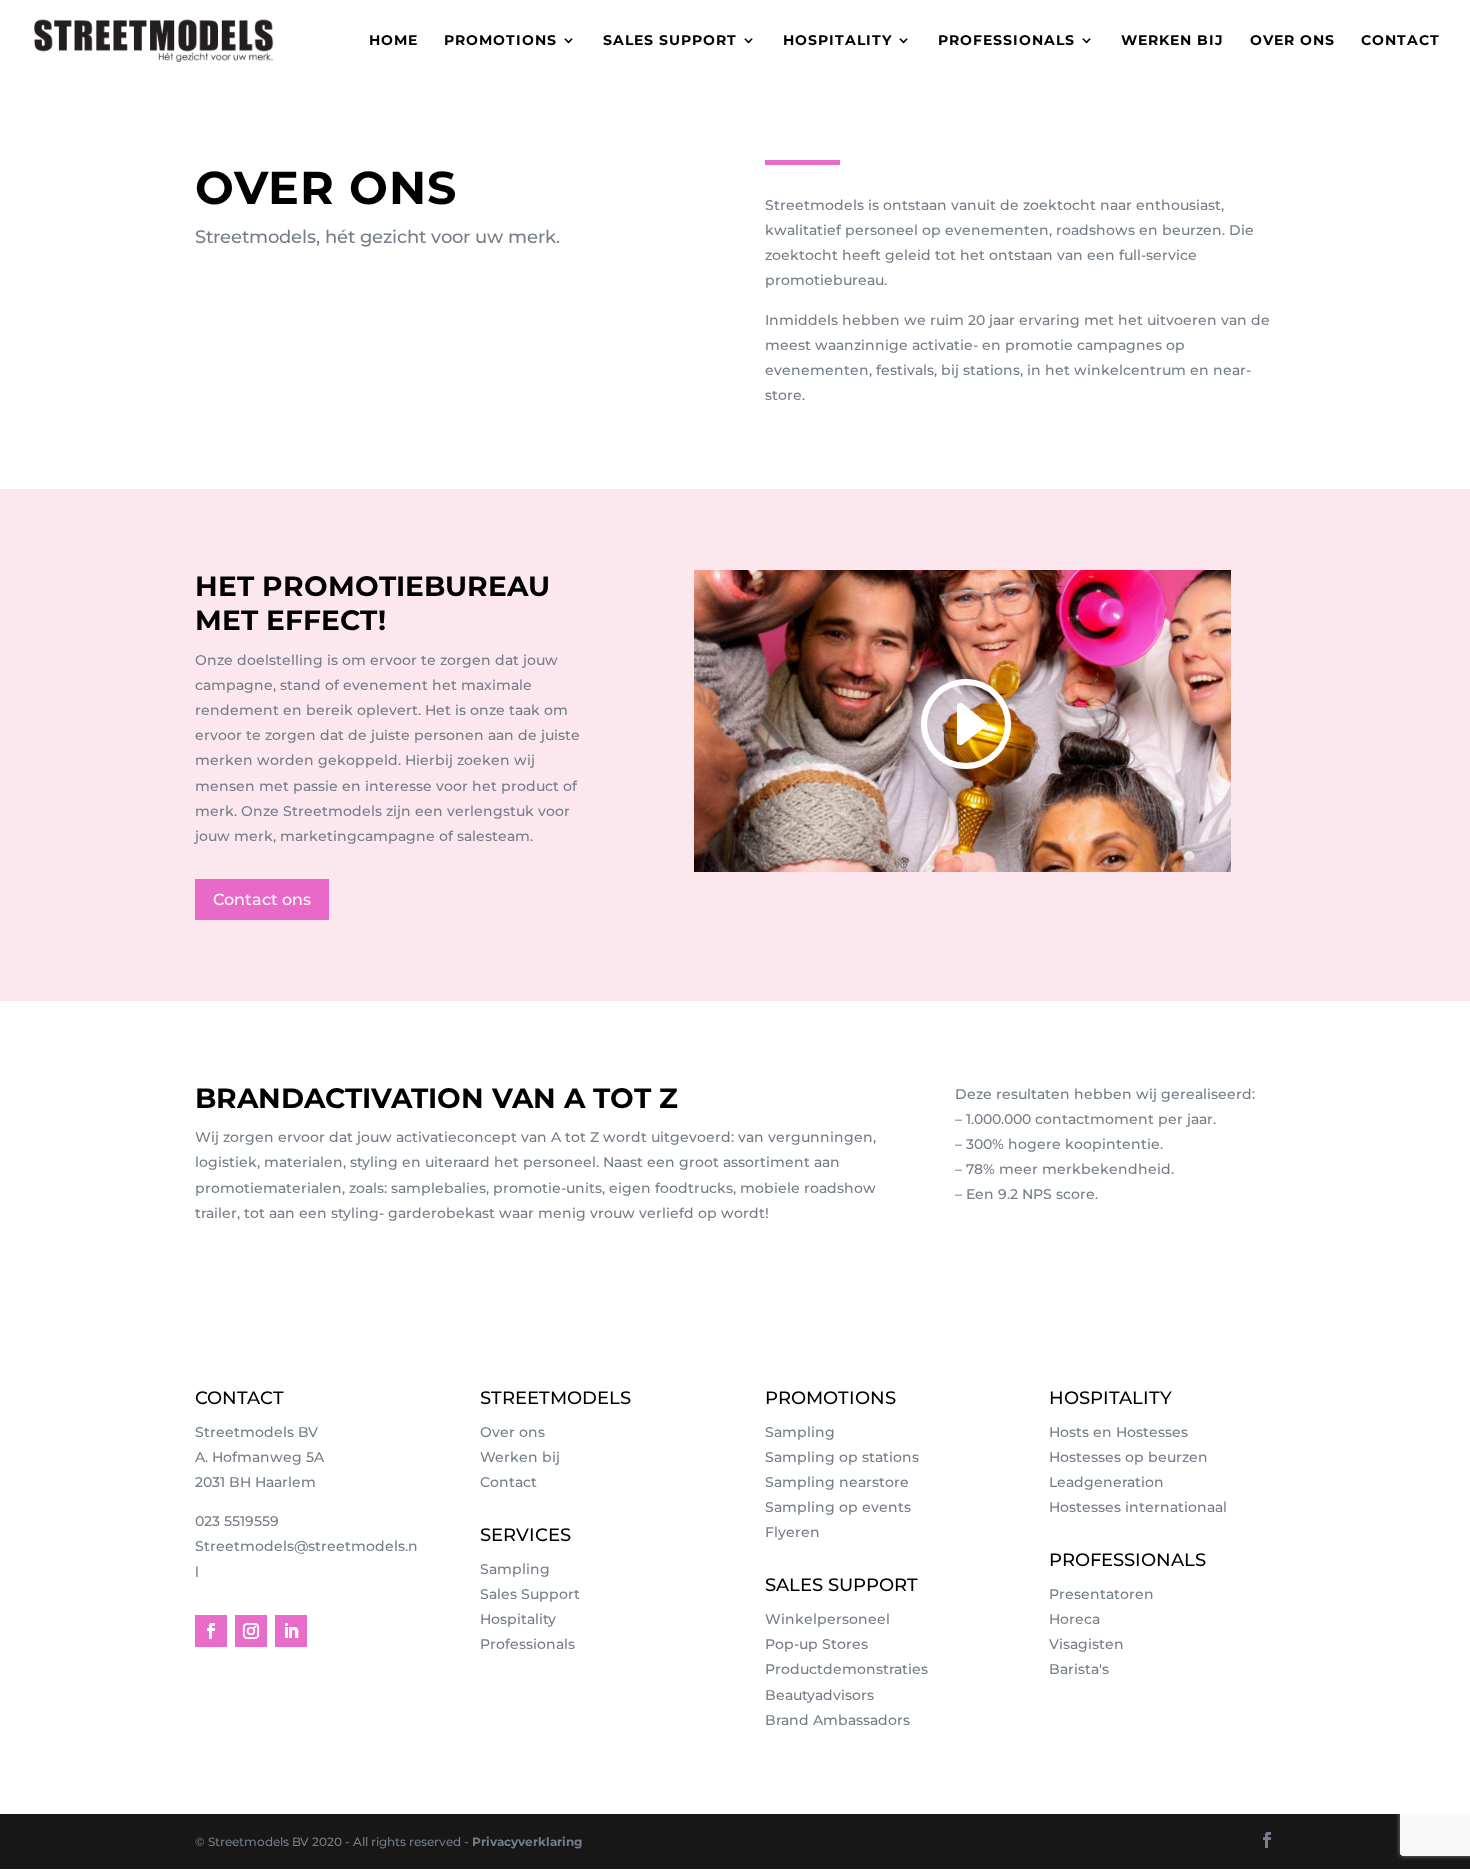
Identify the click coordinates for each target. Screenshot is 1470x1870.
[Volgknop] (211, 1631)
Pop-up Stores (816, 1644)
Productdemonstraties (846, 1669)
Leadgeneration (1106, 1482)
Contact (1400, 41)
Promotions (500, 41)
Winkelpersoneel (827, 1619)
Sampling (515, 1569)
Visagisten (1086, 1644)
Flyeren (792, 1532)
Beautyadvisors (819, 1695)
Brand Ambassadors (837, 1720)
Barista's (1079, 1669)
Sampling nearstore (837, 1482)
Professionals (1006, 41)
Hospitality (837, 41)
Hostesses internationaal (1138, 1507)
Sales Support (530, 1594)
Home (393, 41)
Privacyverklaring (527, 1841)
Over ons (1292, 41)
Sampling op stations (842, 1457)
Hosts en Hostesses (1118, 1432)
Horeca (1074, 1619)
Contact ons (262, 899)
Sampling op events (838, 1507)
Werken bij (1172, 41)
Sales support (670, 41)
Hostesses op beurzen (1128, 1457)
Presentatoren (1101, 1594)
